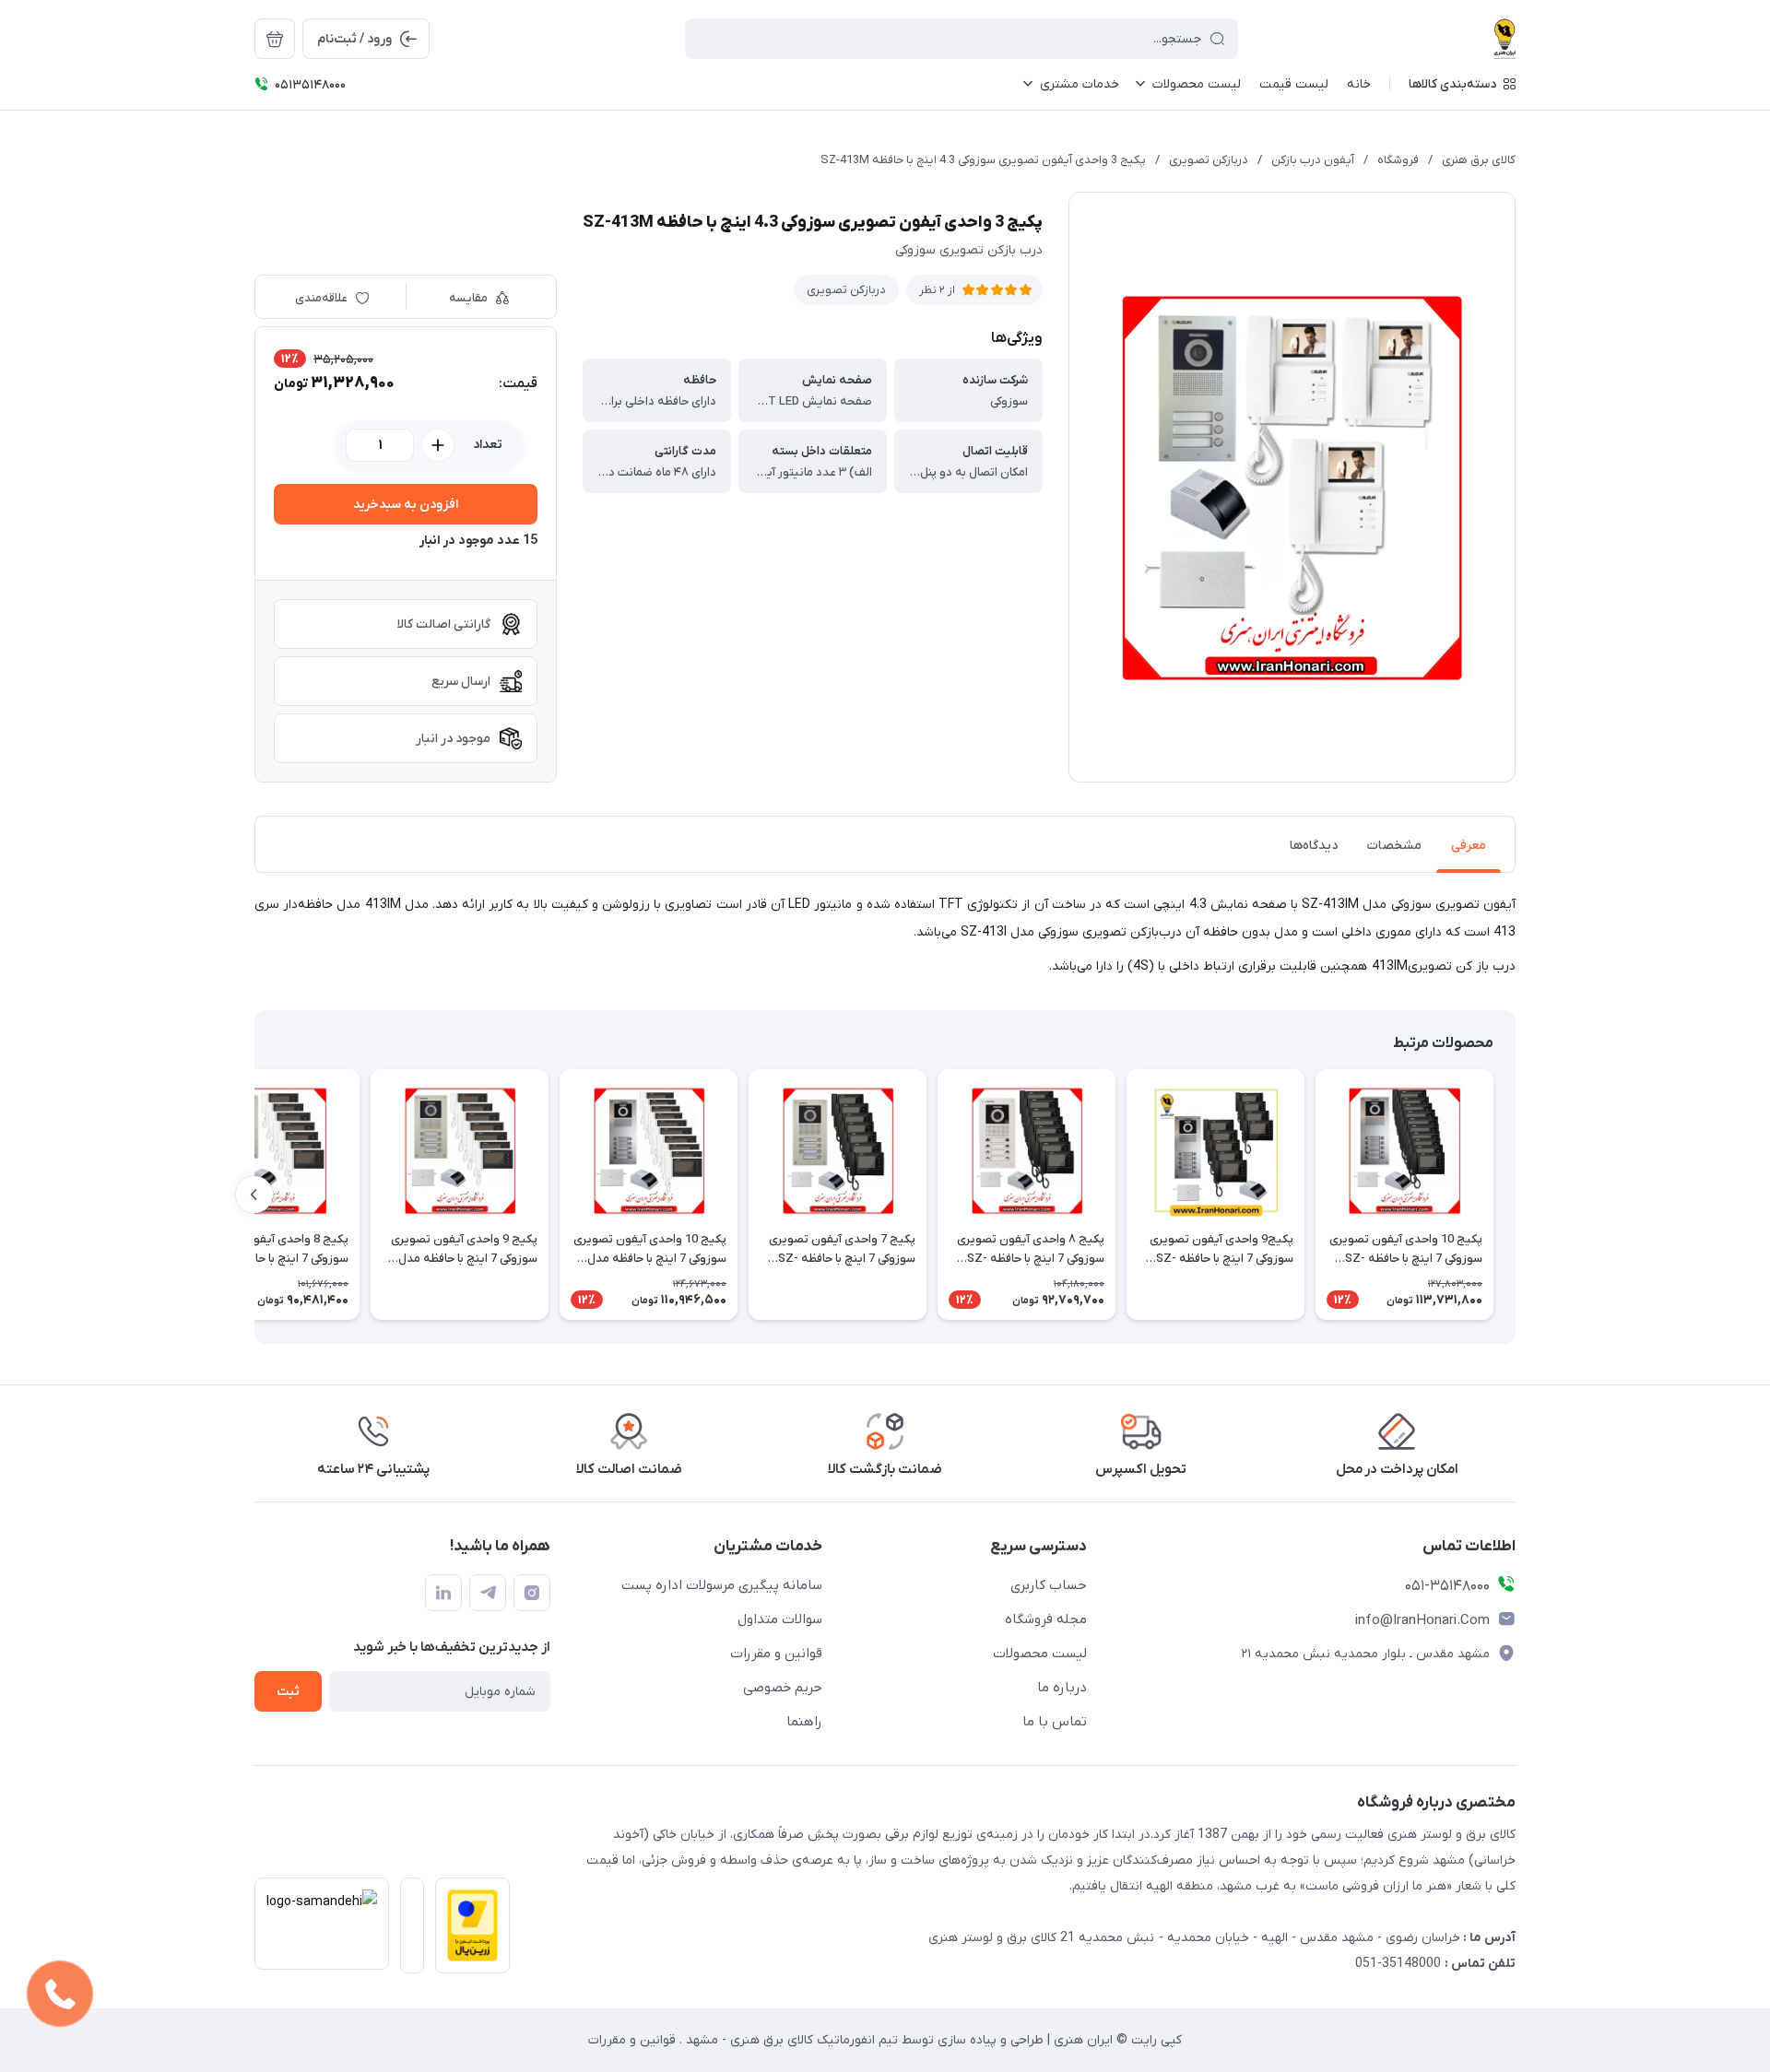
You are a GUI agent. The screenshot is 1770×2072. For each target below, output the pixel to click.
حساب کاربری (1049, 1585)
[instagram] (532, 1593)
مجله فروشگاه (1046, 1619)
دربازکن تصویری (1209, 160)
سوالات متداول (780, 1619)
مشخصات (1394, 846)
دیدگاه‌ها (1314, 846)
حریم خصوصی (783, 1688)
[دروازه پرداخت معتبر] (467, 1931)
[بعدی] (254, 1195)
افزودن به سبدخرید (406, 505)
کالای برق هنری (1479, 160)
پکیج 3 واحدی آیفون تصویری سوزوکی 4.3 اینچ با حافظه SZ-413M (983, 160)
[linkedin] (443, 1593)
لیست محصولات (1040, 1654)
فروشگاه (1398, 160)
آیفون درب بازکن (1313, 160)
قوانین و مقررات (776, 1654)
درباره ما (1062, 1688)
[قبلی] (1516, 1195)
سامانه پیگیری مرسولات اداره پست (722, 1585)
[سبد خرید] (275, 39)
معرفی (1469, 846)
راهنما (804, 1722)
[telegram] (488, 1593)
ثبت (288, 1692)
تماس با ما (1055, 1722)
